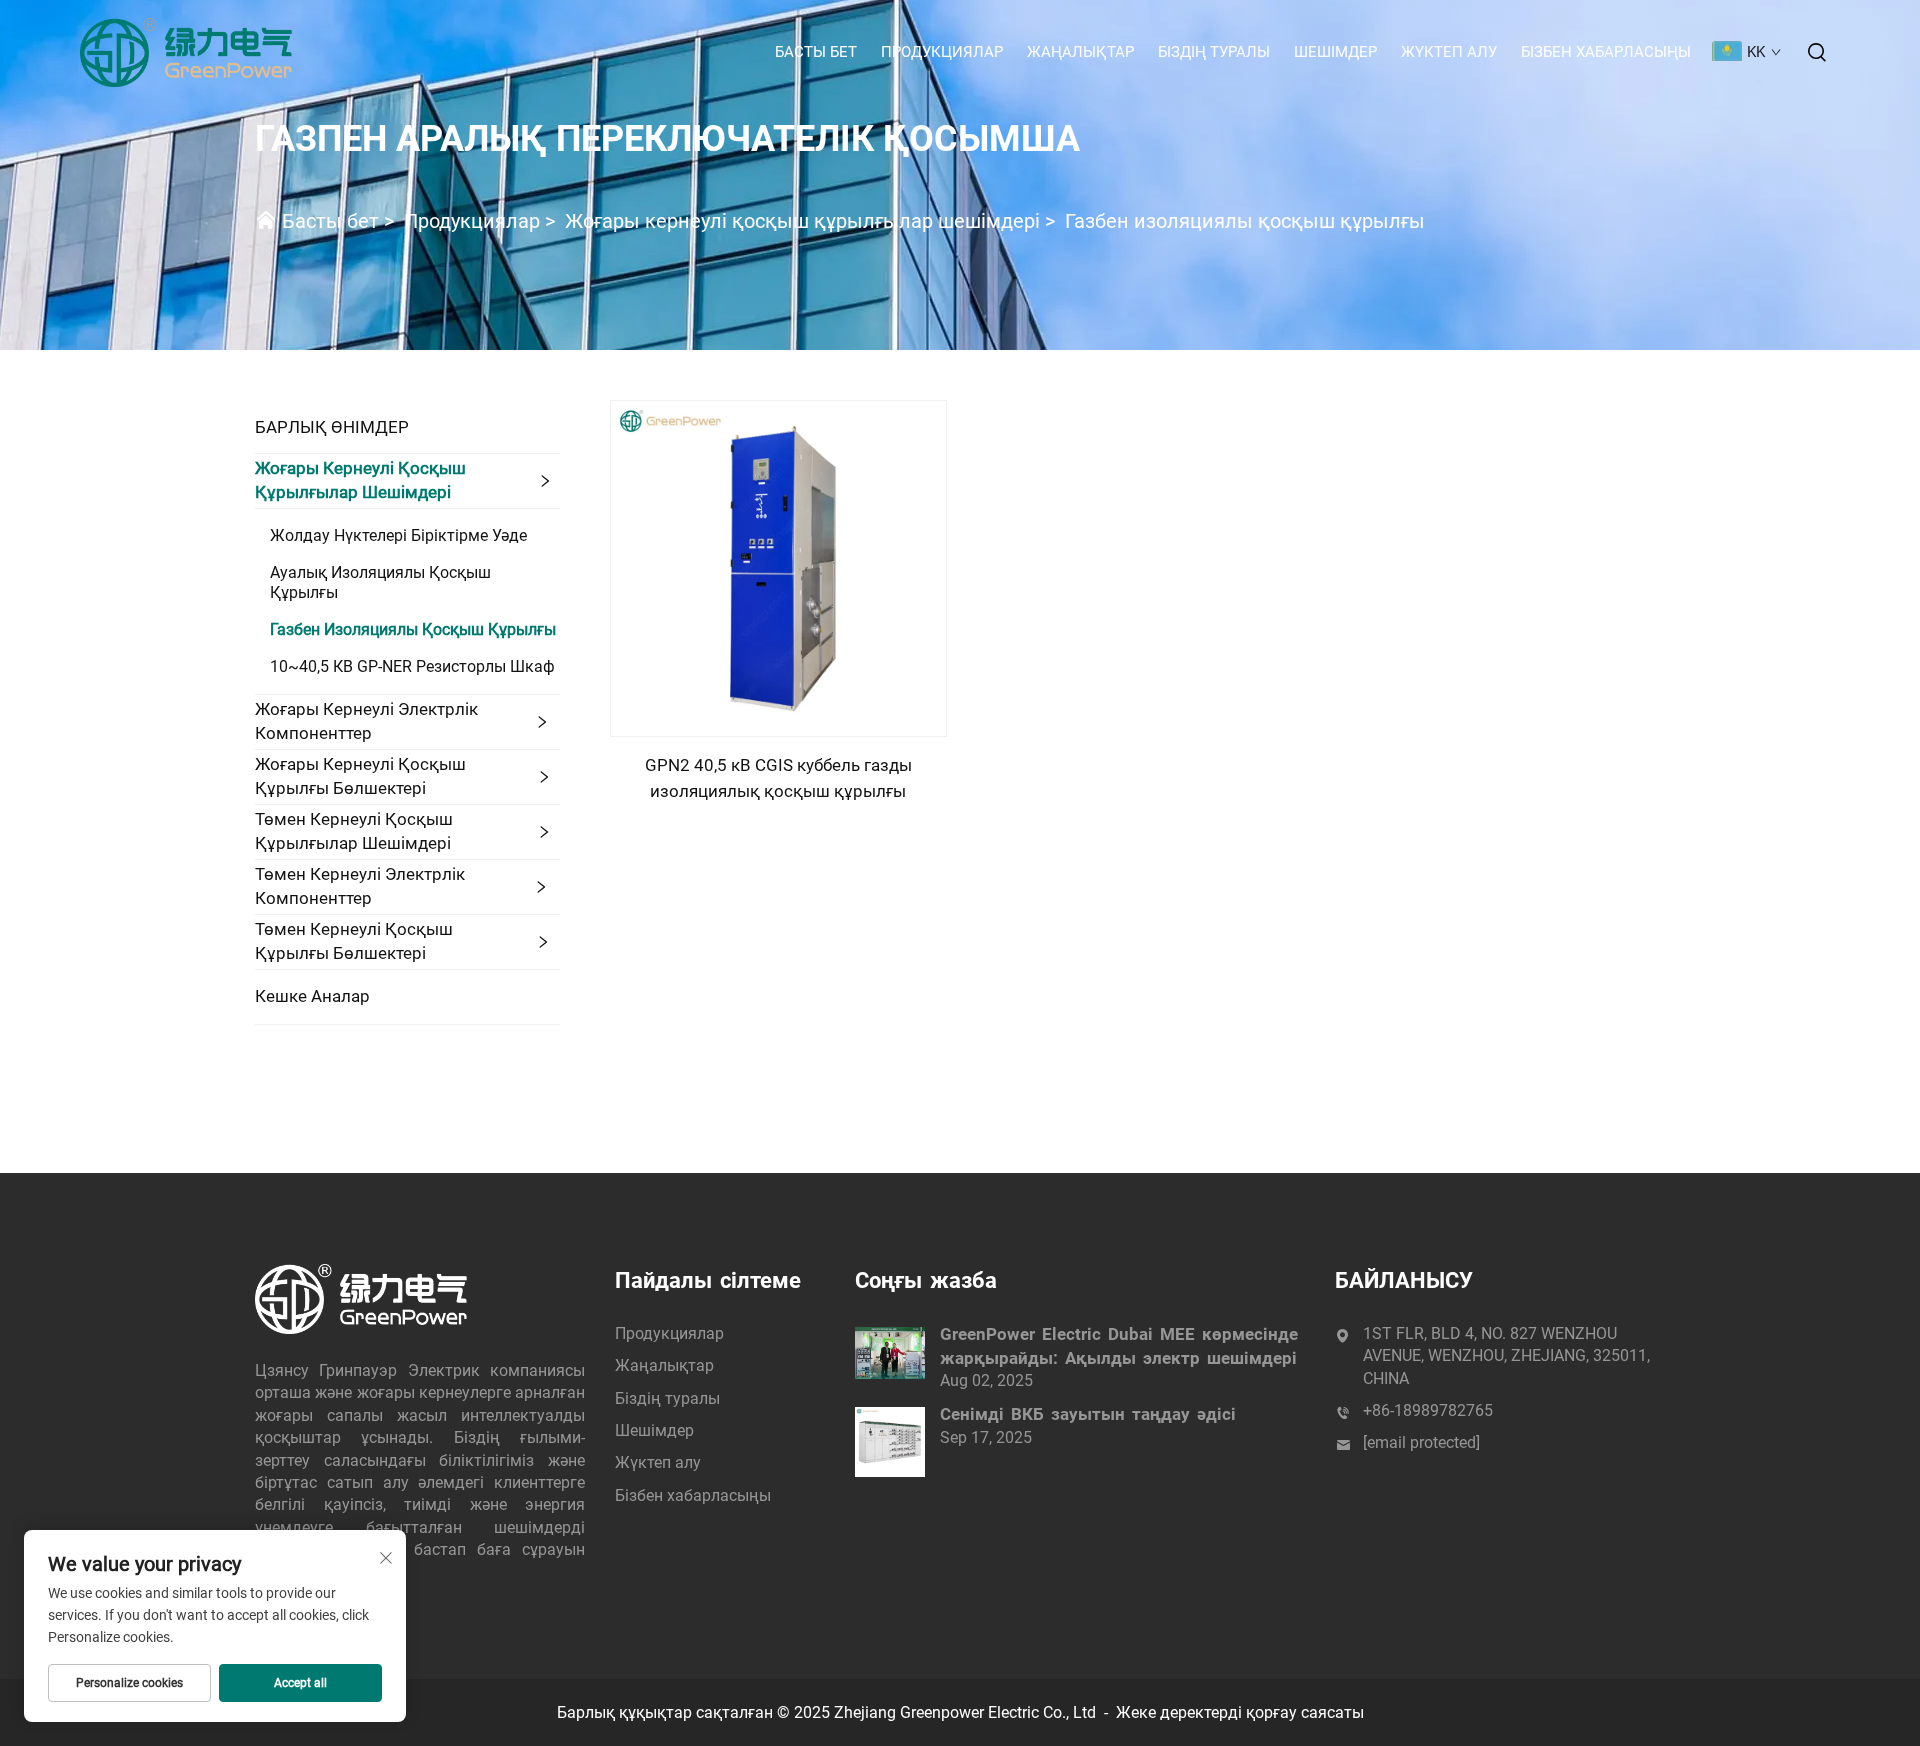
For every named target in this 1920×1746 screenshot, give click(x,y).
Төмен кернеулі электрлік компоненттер (360, 886)
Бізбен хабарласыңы (1606, 52)
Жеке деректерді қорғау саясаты (1240, 1712)
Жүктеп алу (1449, 52)
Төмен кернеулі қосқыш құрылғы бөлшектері (354, 941)
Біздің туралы (1214, 52)
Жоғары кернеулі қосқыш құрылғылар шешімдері (802, 221)
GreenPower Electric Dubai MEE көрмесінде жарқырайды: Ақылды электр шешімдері (1119, 1346)
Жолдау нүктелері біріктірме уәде (398, 535)
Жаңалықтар (1080, 52)
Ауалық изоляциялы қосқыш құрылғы (380, 582)
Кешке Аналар (312, 996)
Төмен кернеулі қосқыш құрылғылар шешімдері (354, 831)
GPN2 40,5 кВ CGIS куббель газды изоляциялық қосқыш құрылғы (778, 778)
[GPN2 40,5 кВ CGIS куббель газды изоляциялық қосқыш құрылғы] (778, 567)
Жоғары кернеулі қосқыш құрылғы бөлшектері (360, 776)
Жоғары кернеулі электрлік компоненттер (366, 721)
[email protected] (1421, 1442)
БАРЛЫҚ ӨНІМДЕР (332, 427)
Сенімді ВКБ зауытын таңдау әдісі (1088, 1414)
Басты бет (816, 52)
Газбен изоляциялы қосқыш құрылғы (1245, 221)
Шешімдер (1335, 52)
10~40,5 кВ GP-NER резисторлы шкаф (412, 666)
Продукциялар (942, 52)
